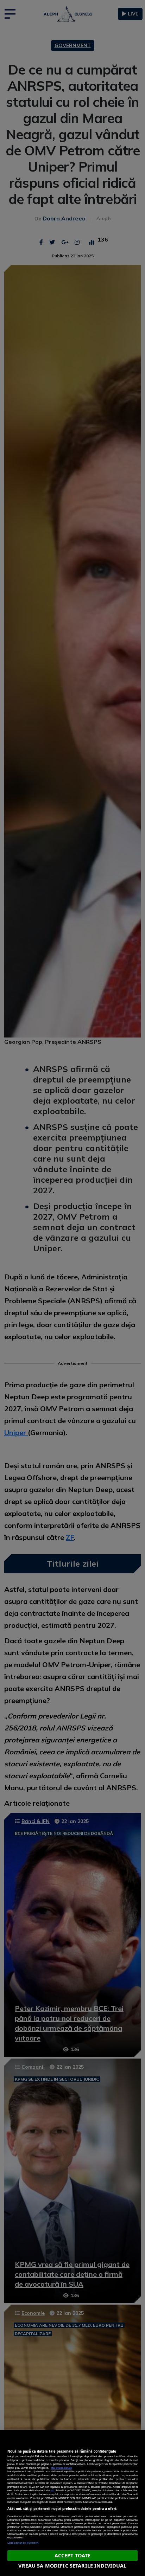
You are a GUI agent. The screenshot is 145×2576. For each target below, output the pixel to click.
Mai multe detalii (61, 2468)
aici (52, 2490)
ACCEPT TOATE (73, 2555)
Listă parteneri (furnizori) (23, 2543)
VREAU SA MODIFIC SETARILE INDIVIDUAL (72, 2566)
